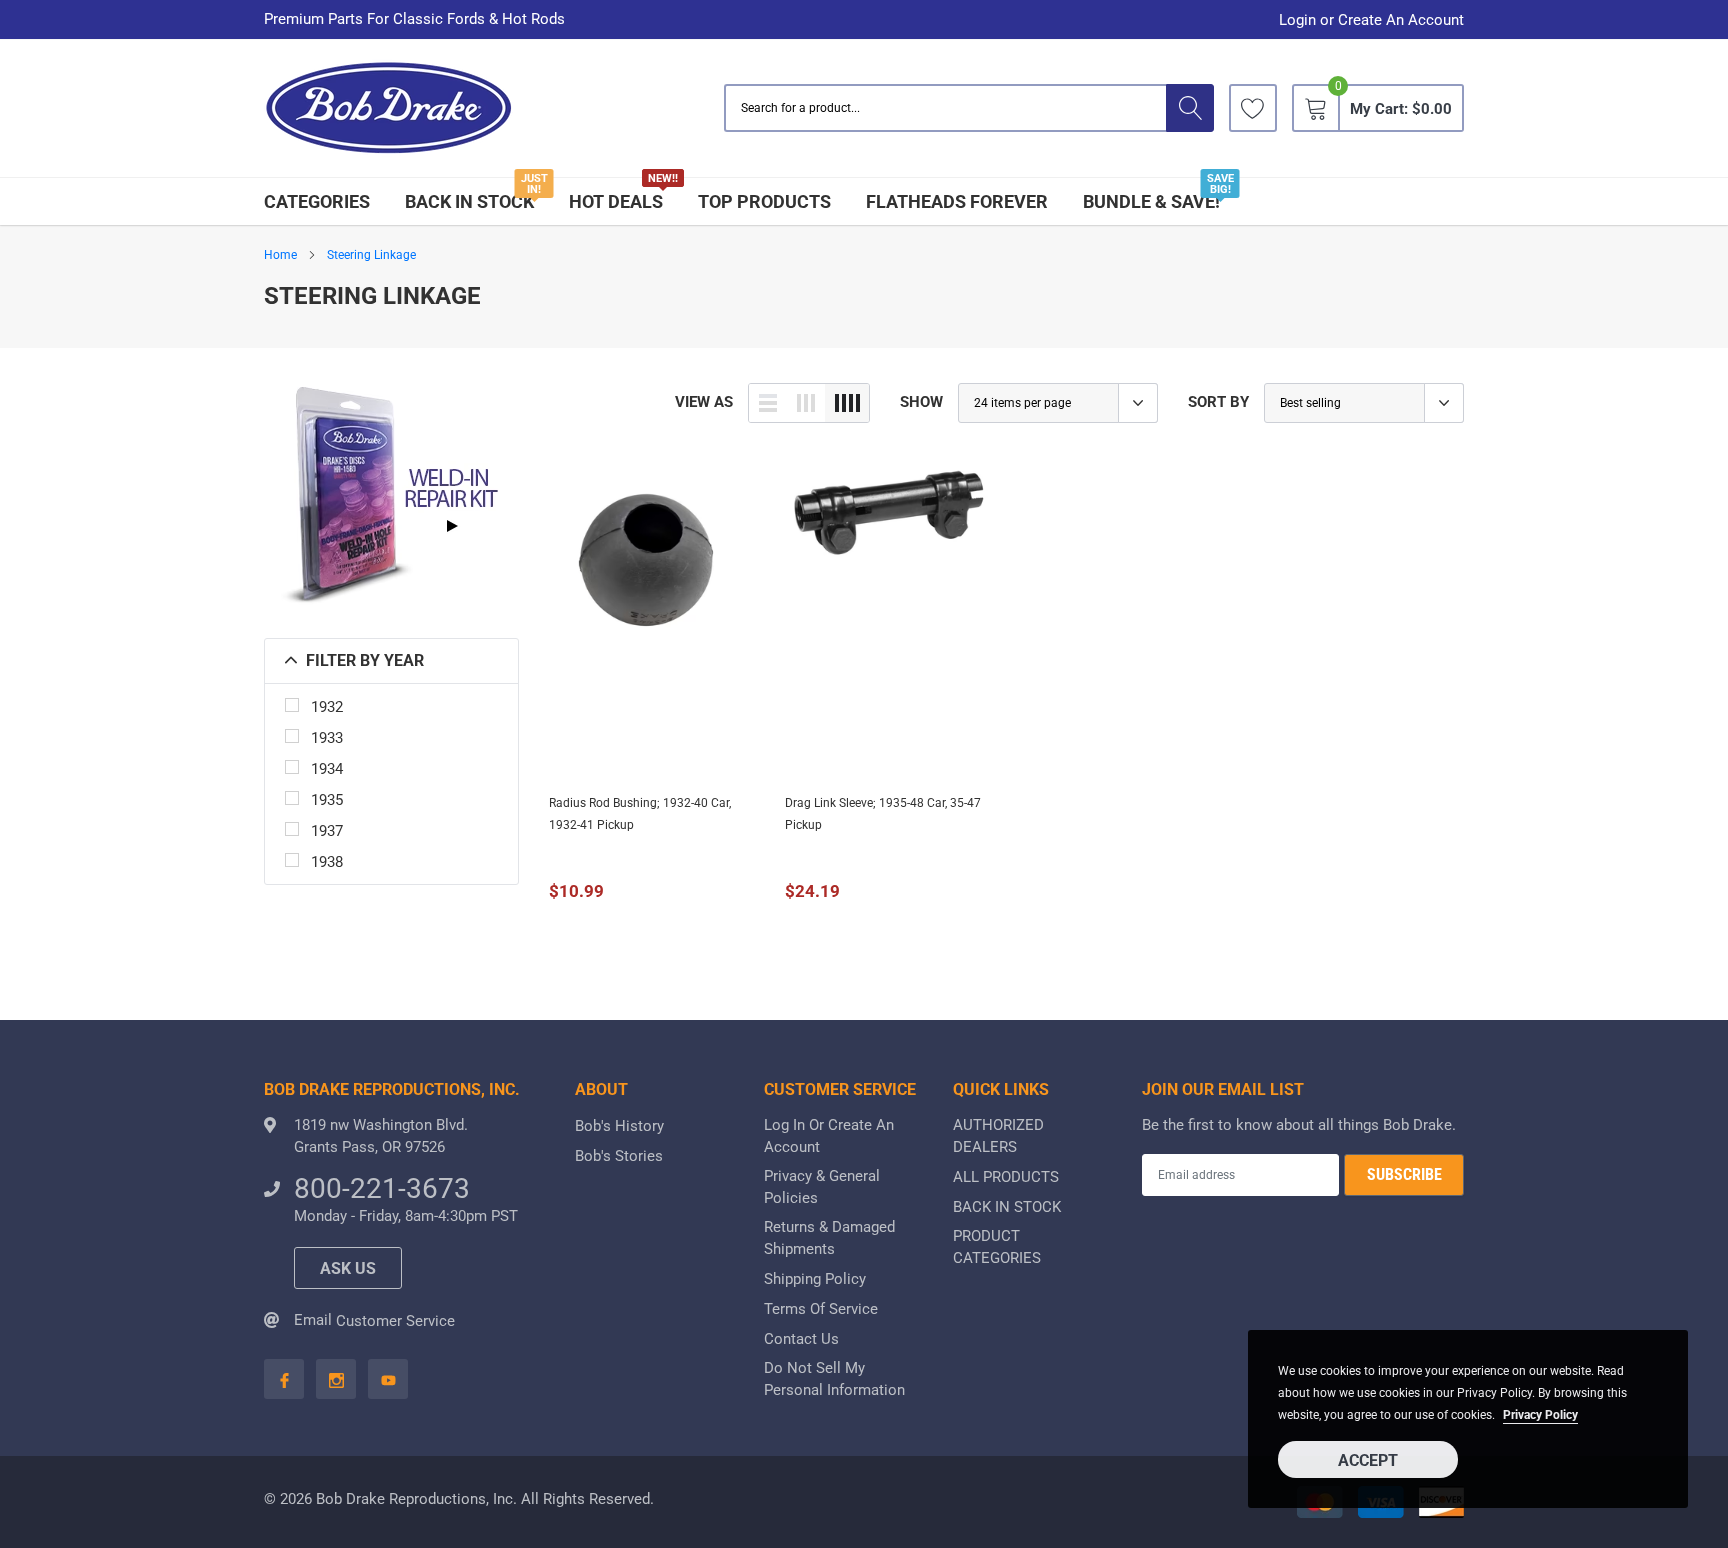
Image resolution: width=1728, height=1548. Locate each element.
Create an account (1401, 20)
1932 (327, 707)
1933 (327, 738)
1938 (327, 862)
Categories (317, 201)
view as (704, 402)
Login (1297, 20)
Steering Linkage (371, 255)
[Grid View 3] (806, 403)
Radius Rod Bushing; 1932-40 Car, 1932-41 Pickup (640, 814)
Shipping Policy (815, 1279)
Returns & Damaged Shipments (829, 1238)
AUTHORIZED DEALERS (998, 1136)
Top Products (764, 201)
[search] (1190, 108)
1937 (327, 831)
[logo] (389, 108)
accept (1368, 1460)
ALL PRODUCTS (1006, 1177)
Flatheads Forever (957, 201)
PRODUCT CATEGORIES (997, 1247)
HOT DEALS (616, 201)
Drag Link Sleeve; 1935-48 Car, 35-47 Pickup (883, 814)
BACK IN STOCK (469, 201)
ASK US (348, 1268)
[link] (1253, 108)
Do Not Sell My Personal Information (834, 1379)
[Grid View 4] (847, 403)
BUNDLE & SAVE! (1151, 201)
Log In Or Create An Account (829, 1136)
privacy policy (1540, 1415)
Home (280, 255)
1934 (327, 769)
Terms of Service (821, 1309)
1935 (327, 800)
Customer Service (395, 1321)
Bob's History (619, 1126)
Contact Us (801, 1339)
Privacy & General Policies (822, 1187)
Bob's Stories (619, 1156)
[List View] (768, 403)
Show (921, 402)
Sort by (1218, 402)
